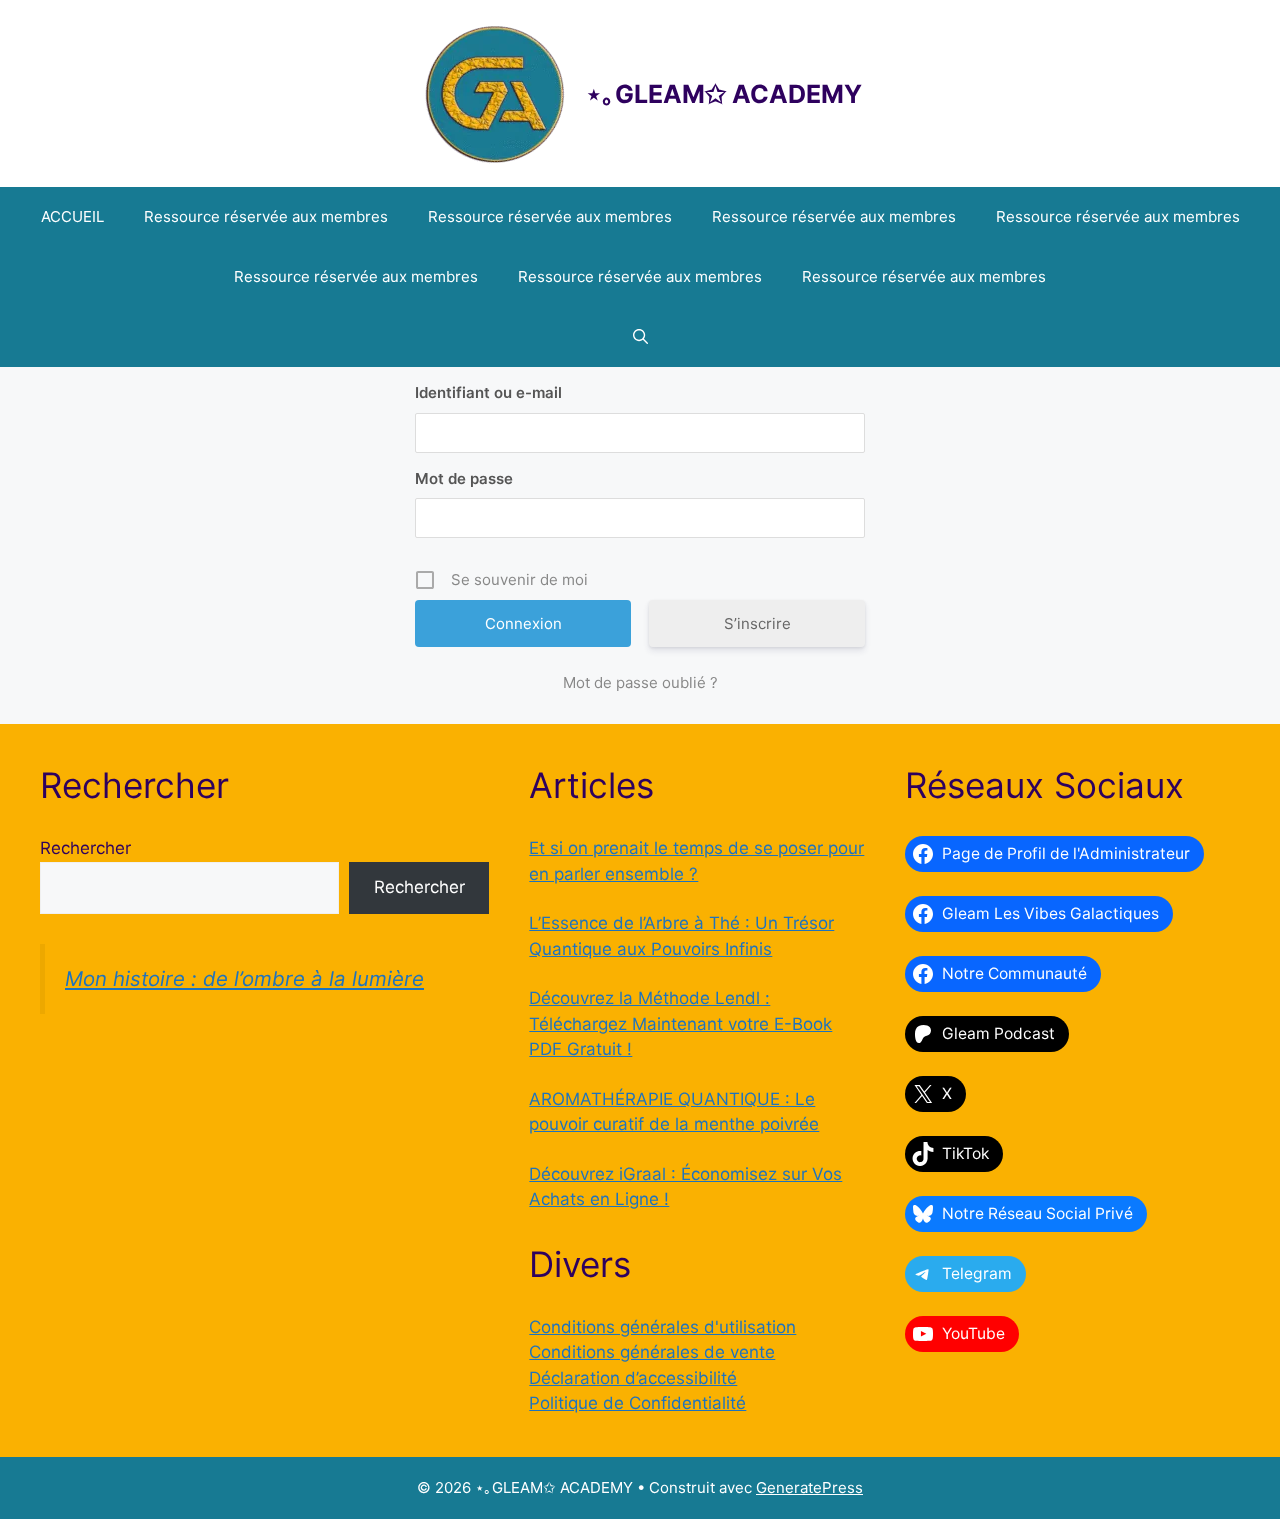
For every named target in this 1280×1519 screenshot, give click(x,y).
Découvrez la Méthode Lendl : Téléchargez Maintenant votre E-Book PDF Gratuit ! (680, 1023)
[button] (640, 337)
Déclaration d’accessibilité (633, 1378)
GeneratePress (809, 1487)
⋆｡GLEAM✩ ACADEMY (724, 94)
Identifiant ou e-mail (488, 392)
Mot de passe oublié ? (640, 682)
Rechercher (85, 848)
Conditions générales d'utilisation (662, 1327)
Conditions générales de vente (652, 1352)
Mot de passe (464, 478)
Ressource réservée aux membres (266, 216)
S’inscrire (757, 623)
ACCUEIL (72, 216)
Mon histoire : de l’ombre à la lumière (244, 978)
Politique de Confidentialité (637, 1403)
